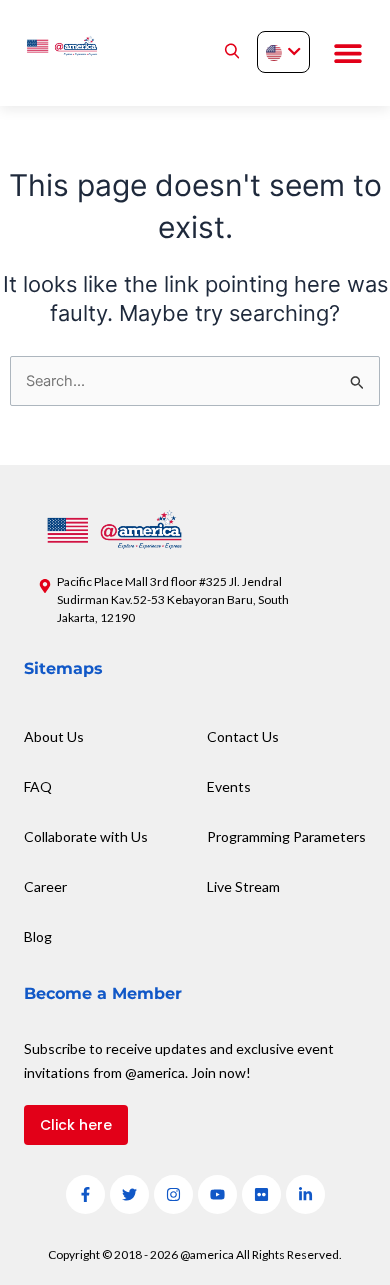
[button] (347, 53)
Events (229, 786)
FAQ (38, 786)
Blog (38, 936)
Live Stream (243, 886)
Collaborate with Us (86, 836)
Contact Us (243, 736)
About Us (54, 736)
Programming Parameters (286, 836)
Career (45, 886)
